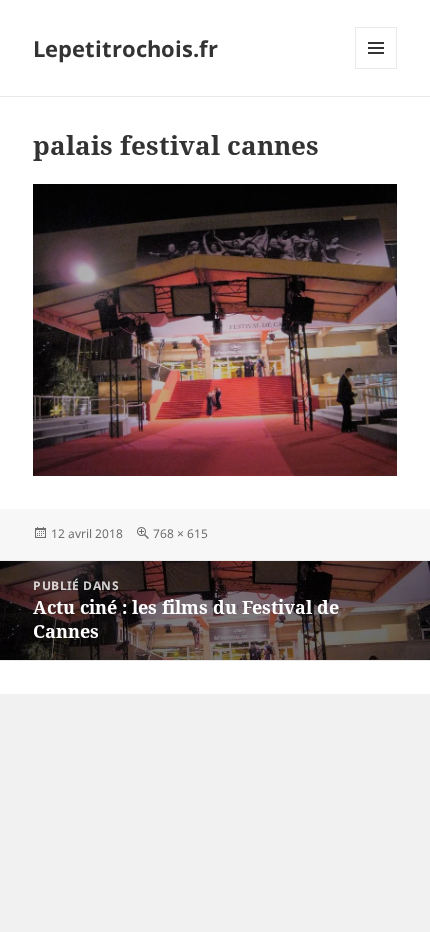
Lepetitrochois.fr (125, 48)
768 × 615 (180, 533)
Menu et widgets (376, 68)
